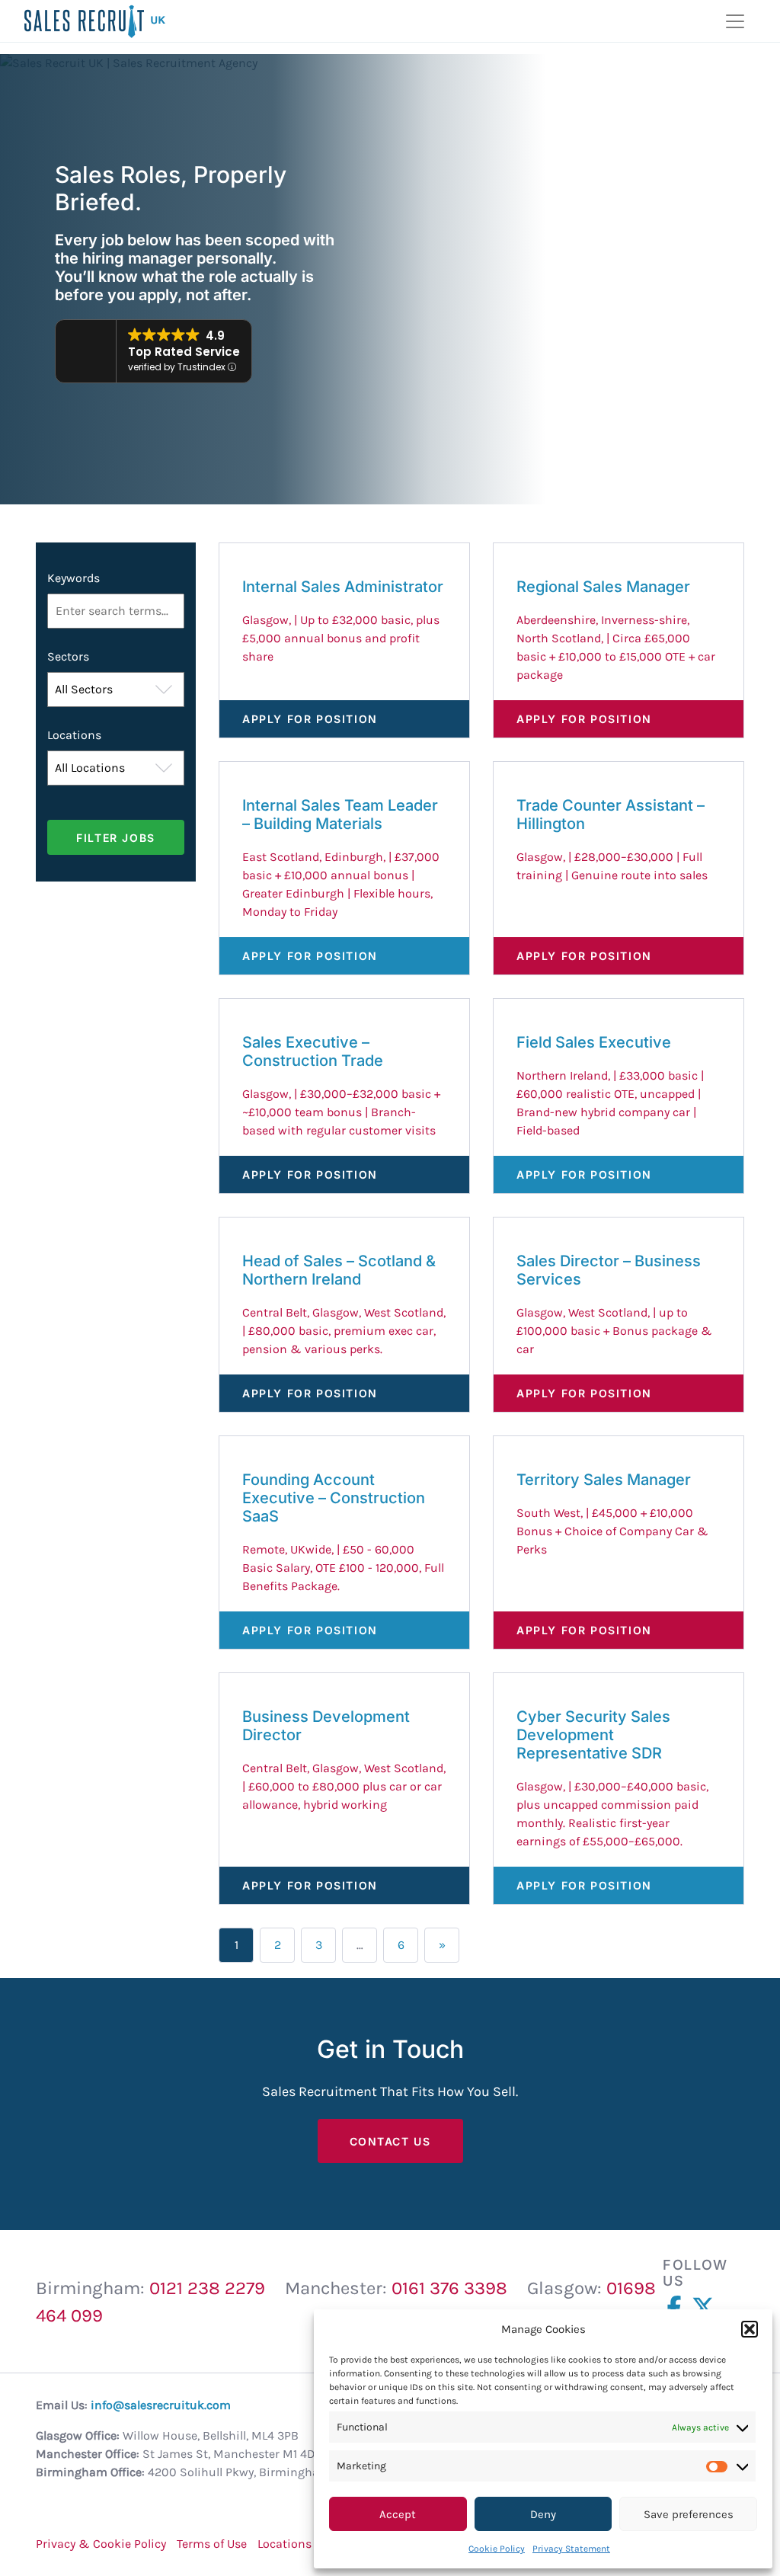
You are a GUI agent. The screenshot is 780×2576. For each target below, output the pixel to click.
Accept (398, 2514)
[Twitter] (706, 2308)
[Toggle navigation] (735, 21)
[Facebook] (677, 2308)
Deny (543, 2514)
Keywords (74, 578)
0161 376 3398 (449, 2288)
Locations (74, 735)
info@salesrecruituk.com (161, 2405)
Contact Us (390, 2141)
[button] (750, 2329)
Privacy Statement (571, 2549)
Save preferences (689, 2514)
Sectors (68, 656)
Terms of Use (212, 2544)
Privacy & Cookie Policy (101, 2544)
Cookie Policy (497, 2549)
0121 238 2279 (207, 2288)
